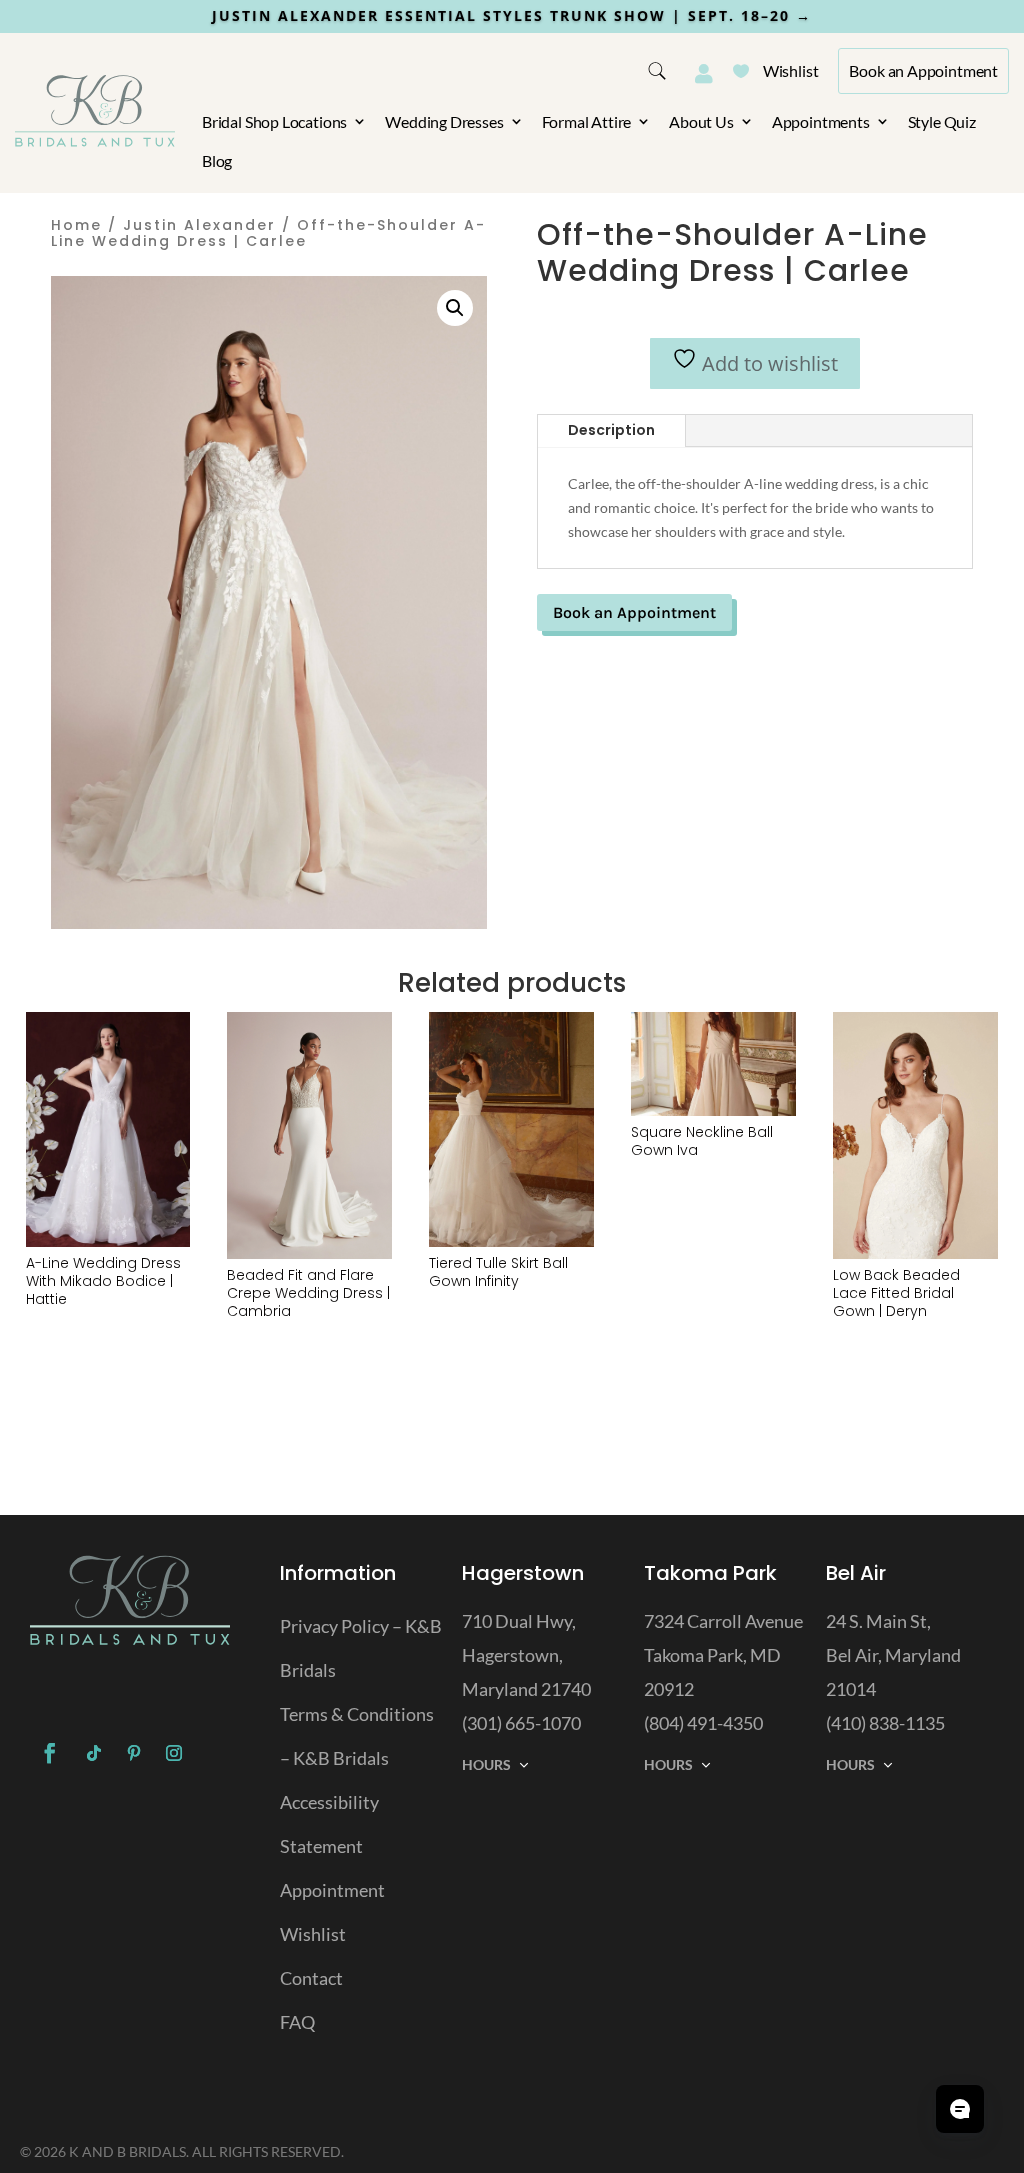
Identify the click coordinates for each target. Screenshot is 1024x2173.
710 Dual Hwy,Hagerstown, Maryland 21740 (526, 1655)
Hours (486, 1764)
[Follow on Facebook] (50, 1753)
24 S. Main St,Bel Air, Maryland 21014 (893, 1655)
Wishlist (775, 70)
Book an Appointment (923, 70)
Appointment (332, 1890)
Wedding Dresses (444, 121)
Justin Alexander (199, 225)
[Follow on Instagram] (174, 1753)
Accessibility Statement (329, 1824)
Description (611, 430)
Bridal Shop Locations (274, 121)
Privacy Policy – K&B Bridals (361, 1648)
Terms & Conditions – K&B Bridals (357, 1736)
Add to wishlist (767, 363)
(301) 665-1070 (521, 1723)
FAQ (297, 2022)
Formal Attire (587, 121)
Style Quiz (942, 121)
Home (76, 225)
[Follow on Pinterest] (134, 1753)
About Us (701, 121)
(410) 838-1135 (885, 1723)
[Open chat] (960, 2109)
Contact (311, 1978)
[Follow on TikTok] (94, 1753)
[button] (455, 308)
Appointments (821, 121)
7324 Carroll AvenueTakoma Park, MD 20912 (723, 1655)
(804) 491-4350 (703, 1723)
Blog (217, 160)
